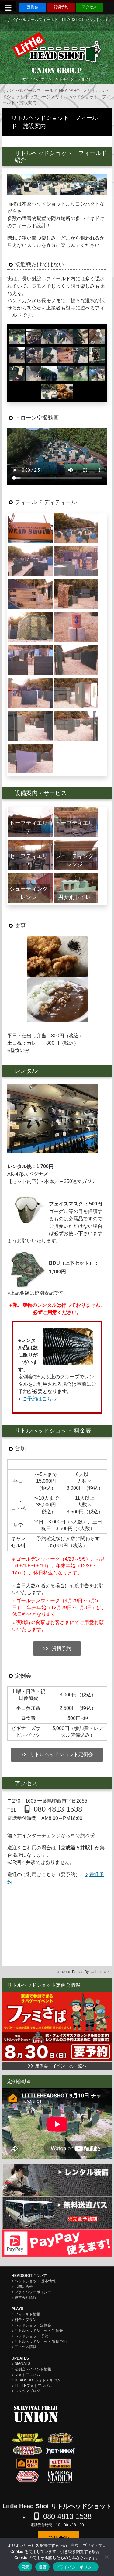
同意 (25, 2567)
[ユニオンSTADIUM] (60, 2477)
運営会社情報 (26, 2298)
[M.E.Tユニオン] (60, 2450)
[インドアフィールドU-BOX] (28, 2477)
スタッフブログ (27, 2391)
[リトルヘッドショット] (57, 49)
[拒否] (106, 2557)
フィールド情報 (27, 2314)
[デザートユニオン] (60, 2437)
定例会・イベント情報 (33, 2369)
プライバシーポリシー (33, 2292)
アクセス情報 (26, 2347)
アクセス (89, 7)
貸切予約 (61, 7)
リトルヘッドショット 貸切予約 (41, 2342)
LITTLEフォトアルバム (33, 2386)
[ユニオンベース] (28, 2450)
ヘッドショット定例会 (33, 2325)
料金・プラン (26, 2320)
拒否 (42, 2567)
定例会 (33, 7)
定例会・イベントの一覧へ (61, 2066)
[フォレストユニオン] (28, 2437)
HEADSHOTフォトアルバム (38, 2380)
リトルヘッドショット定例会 (61, 1754)
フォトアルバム (27, 2375)
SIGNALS (22, 2364)
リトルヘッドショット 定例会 (39, 2331)
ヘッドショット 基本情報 (35, 2281)
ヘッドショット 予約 (31, 2336)
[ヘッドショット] (28, 2463)
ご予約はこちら (40, 1399)
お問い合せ (24, 2287)
